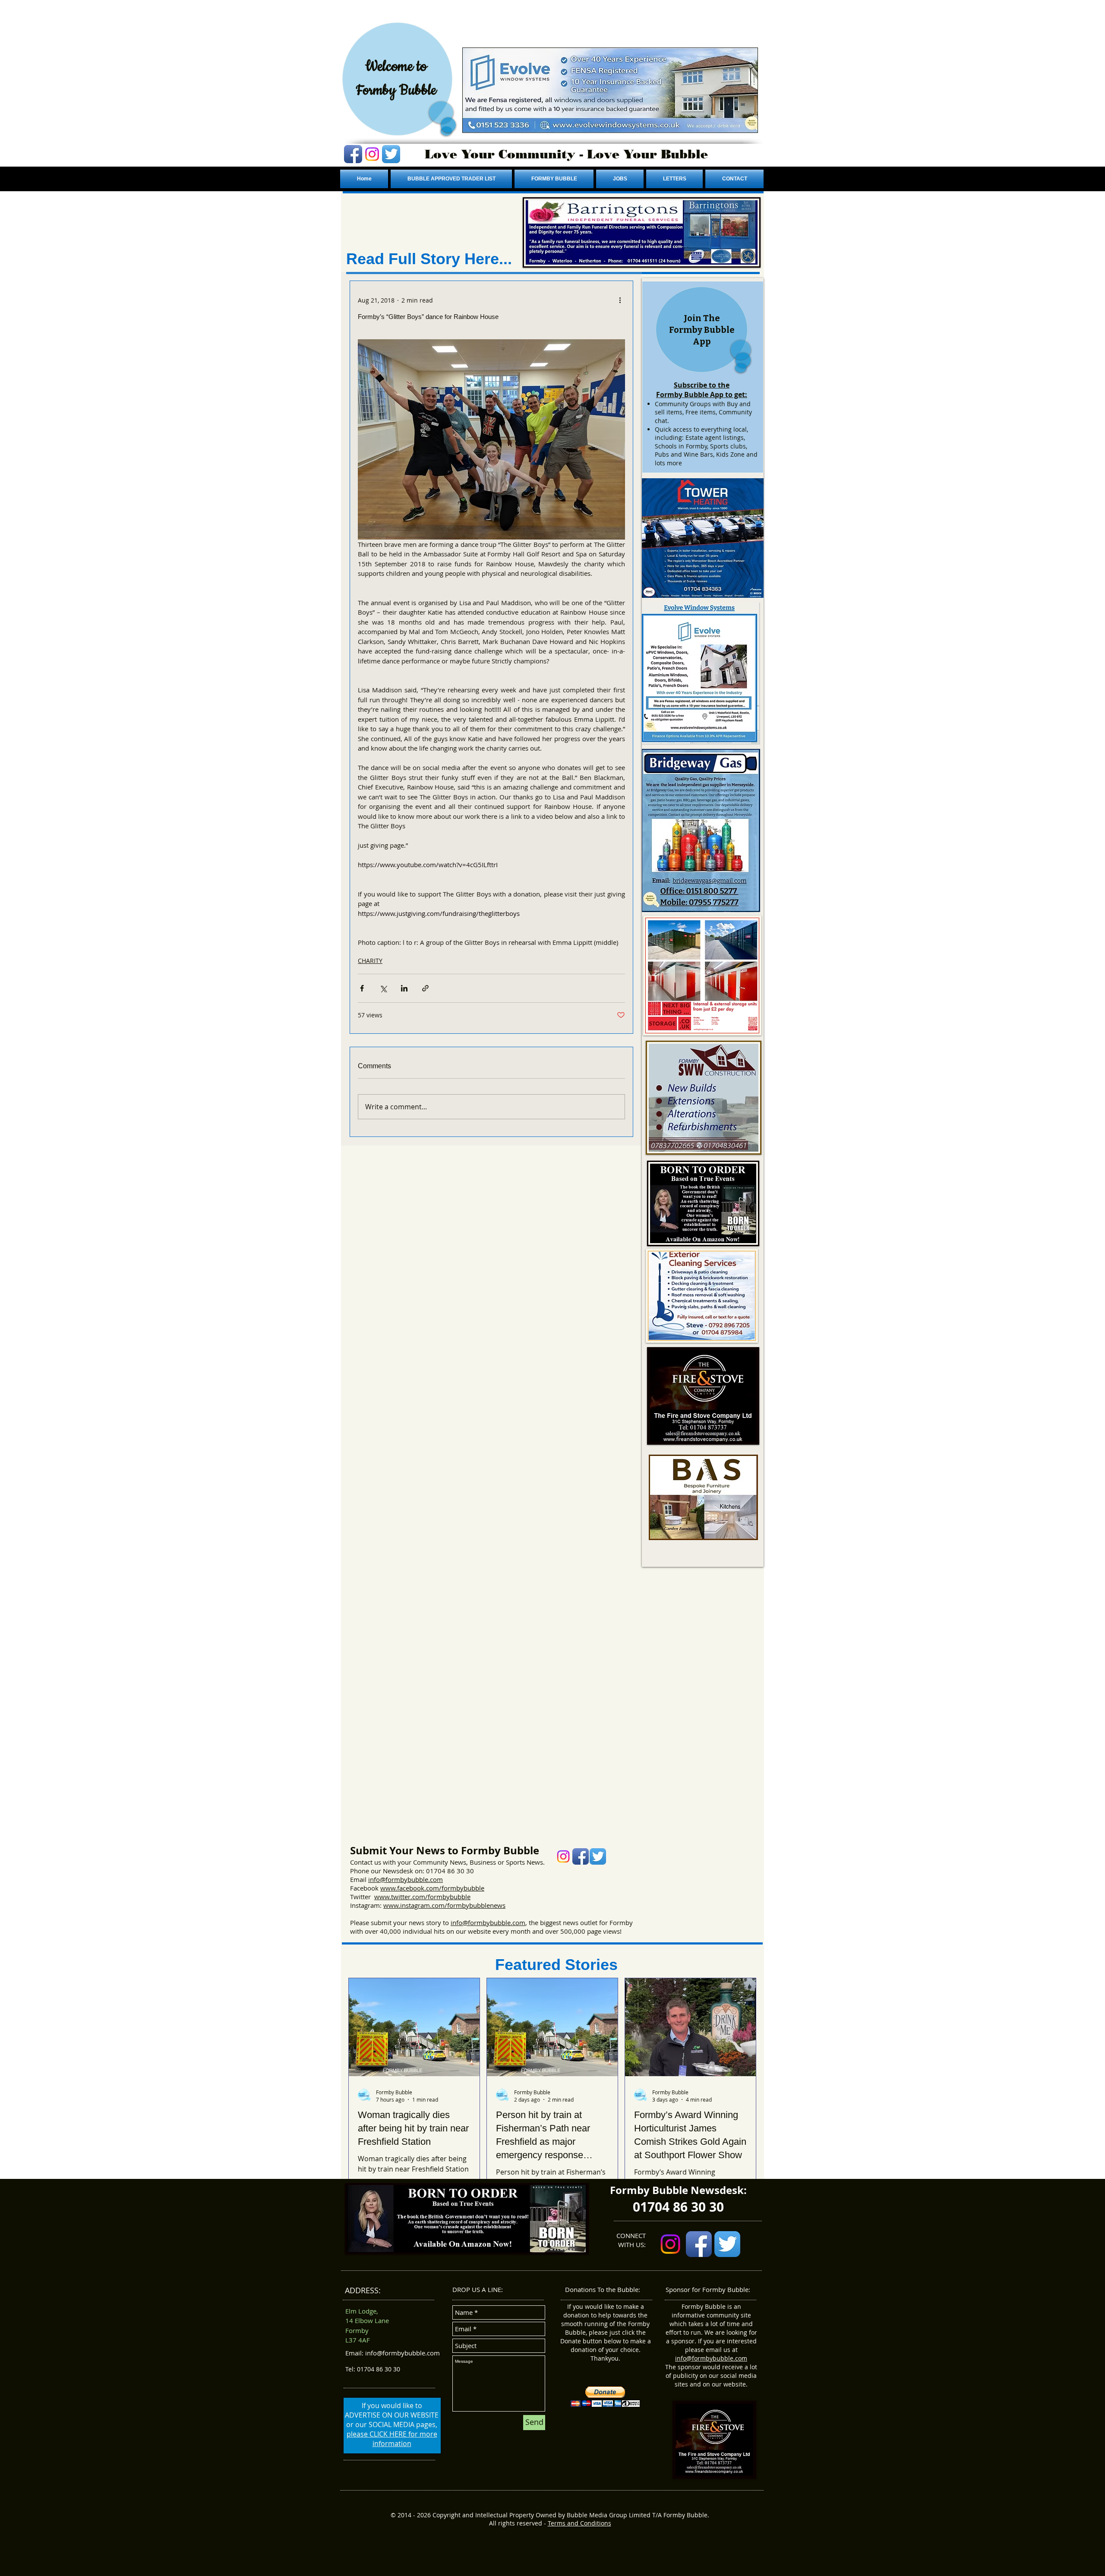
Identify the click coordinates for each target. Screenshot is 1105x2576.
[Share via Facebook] (362, 988)
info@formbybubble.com (406, 1879)
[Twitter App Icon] (391, 154)
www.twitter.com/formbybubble (422, 1897)
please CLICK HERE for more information (392, 2439)
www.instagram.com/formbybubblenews (444, 1905)
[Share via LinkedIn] (404, 988)
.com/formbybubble (454, 1888)
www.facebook (402, 1888)
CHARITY (370, 961)
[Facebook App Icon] (353, 154)
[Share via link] (425, 988)
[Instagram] (372, 154)
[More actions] (620, 300)
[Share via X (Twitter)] (383, 988)
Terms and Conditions (579, 2523)
